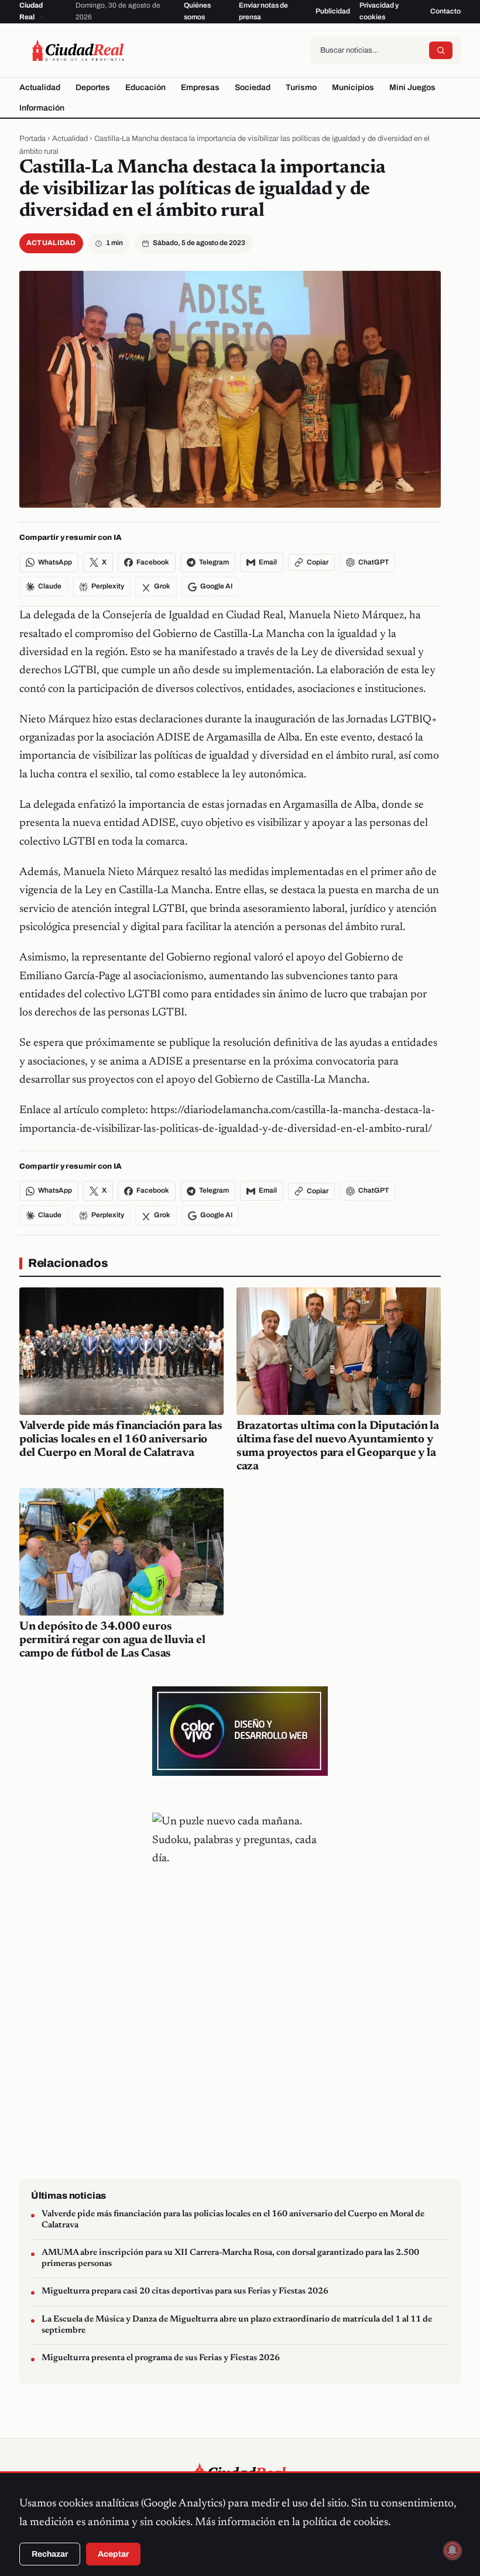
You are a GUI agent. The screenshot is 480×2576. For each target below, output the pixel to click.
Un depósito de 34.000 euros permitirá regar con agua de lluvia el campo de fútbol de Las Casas (112, 1640)
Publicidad (333, 11)
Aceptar (113, 2554)
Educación (145, 87)
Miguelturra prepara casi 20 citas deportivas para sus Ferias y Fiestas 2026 (185, 2291)
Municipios (353, 87)
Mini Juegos (412, 87)
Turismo (301, 87)
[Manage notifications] (452, 2550)
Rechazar (50, 2554)
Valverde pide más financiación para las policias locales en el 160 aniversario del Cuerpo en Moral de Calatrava (121, 1439)
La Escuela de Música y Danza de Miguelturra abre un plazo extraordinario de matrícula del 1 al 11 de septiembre (237, 2325)
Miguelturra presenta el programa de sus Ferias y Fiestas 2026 (161, 2358)
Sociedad (253, 87)
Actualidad (40, 87)
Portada (32, 139)
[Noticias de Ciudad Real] (78, 50)
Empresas (200, 87)
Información (42, 108)
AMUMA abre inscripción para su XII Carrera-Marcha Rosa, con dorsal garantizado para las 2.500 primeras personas (230, 2258)
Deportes (93, 87)
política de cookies (345, 2522)
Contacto (445, 11)
